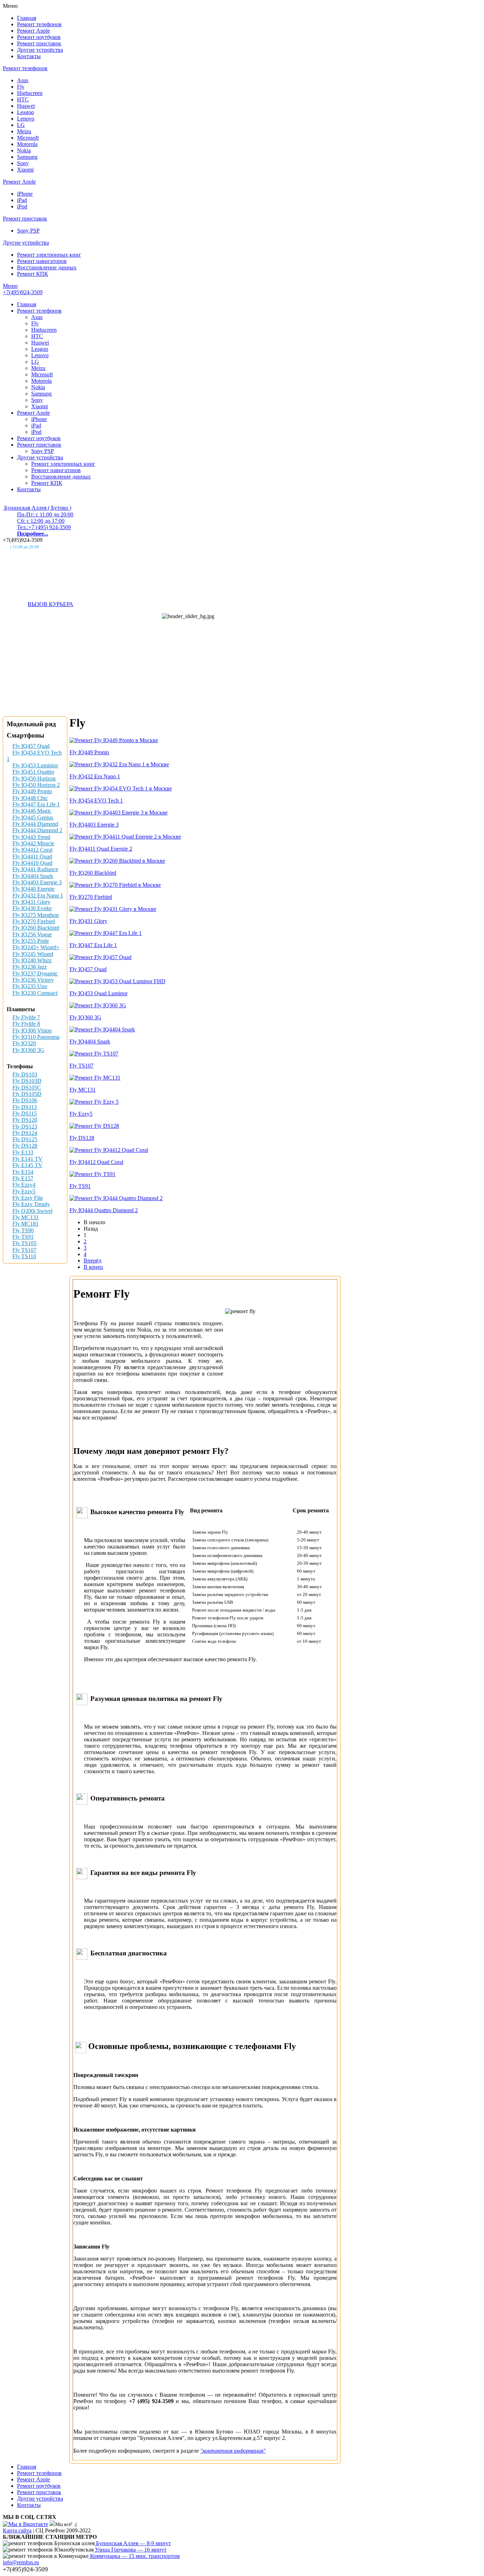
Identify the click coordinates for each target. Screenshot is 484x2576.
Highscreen (30, 93)
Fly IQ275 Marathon (36, 915)
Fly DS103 (25, 1074)
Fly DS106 (25, 1100)
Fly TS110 (24, 1256)
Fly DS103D (27, 1081)
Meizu (24, 131)
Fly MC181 (26, 1224)
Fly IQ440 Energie (33, 889)
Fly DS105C (27, 1088)
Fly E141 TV (27, 1159)
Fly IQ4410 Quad (32, 863)
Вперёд (92, 1261)
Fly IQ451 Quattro (33, 772)
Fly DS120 (25, 1120)
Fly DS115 (25, 1113)
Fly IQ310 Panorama (36, 1037)
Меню (10, 286)
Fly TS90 (23, 1230)
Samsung (27, 157)
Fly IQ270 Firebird (34, 921)
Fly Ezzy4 (24, 1185)
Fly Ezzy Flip (28, 1198)
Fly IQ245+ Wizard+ (36, 947)
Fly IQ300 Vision (32, 1031)
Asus (23, 80)
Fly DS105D (27, 1094)
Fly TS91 (23, 1237)
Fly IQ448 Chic (30, 798)
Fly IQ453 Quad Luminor (99, 993)
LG (21, 125)
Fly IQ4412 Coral (32, 850)
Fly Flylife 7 (26, 1017)
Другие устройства (40, 50)
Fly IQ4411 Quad (32, 856)
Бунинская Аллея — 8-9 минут (133, 2543)
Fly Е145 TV (27, 1165)
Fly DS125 (25, 1139)
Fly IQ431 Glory (31, 902)
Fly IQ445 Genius (33, 817)
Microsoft (28, 138)
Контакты (29, 56)
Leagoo (26, 112)
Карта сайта (17, 2530)
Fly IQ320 (24, 1043)
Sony (23, 163)
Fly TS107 (24, 1250)
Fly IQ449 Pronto (32, 791)
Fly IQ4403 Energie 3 (37, 882)
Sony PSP (28, 231)
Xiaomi (25, 170)
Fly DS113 (25, 1107)
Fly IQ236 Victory (33, 980)
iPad (22, 200)
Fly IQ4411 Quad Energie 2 (101, 849)
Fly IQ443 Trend (31, 837)
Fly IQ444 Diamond (35, 824)
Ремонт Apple (33, 31)
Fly (21, 87)
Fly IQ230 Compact (35, 993)
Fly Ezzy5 (24, 1191)
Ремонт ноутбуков (39, 37)
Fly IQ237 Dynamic (35, 973)
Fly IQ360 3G (28, 1050)
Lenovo (26, 119)
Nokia (24, 150)
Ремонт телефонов (39, 24)
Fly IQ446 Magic (32, 811)
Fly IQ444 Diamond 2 (37, 830)
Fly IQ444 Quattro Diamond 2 (104, 1210)
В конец (93, 1267)
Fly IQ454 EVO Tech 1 (96, 800)
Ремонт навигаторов (42, 261)
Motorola (27, 144)
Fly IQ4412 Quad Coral (96, 1162)
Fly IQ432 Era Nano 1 (38, 895)
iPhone (25, 194)
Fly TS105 (24, 1243)
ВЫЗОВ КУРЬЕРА (50, 604)
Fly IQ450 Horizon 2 (36, 785)
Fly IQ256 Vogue (32, 934)
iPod (22, 206)
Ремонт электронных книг (49, 255)
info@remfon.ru (21, 2562)
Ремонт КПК (33, 274)
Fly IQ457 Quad (31, 746)
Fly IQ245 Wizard (33, 954)
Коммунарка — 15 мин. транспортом (134, 2556)
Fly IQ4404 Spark (33, 876)
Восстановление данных (47, 267)
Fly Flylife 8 (26, 1024)
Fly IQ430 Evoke (32, 908)
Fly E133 (23, 1152)
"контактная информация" (233, 2451)
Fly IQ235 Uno (30, 986)
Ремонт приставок (39, 43)
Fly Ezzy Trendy (31, 1204)
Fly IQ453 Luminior (35, 765)
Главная (27, 18)
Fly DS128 (25, 1146)
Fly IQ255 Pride (31, 941)
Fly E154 (23, 1172)
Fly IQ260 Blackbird (36, 928)
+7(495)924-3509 (23, 292)
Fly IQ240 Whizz (32, 960)
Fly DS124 (25, 1133)
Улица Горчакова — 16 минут (130, 2550)
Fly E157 (23, 1178)
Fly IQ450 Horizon (34, 779)
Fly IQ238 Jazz (30, 967)
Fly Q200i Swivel (32, 1211)
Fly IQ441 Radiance (35, 869)
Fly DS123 (25, 1127)
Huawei (26, 106)
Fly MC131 (26, 1217)
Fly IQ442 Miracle (33, 843)
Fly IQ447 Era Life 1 (36, 804)
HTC (23, 99)
